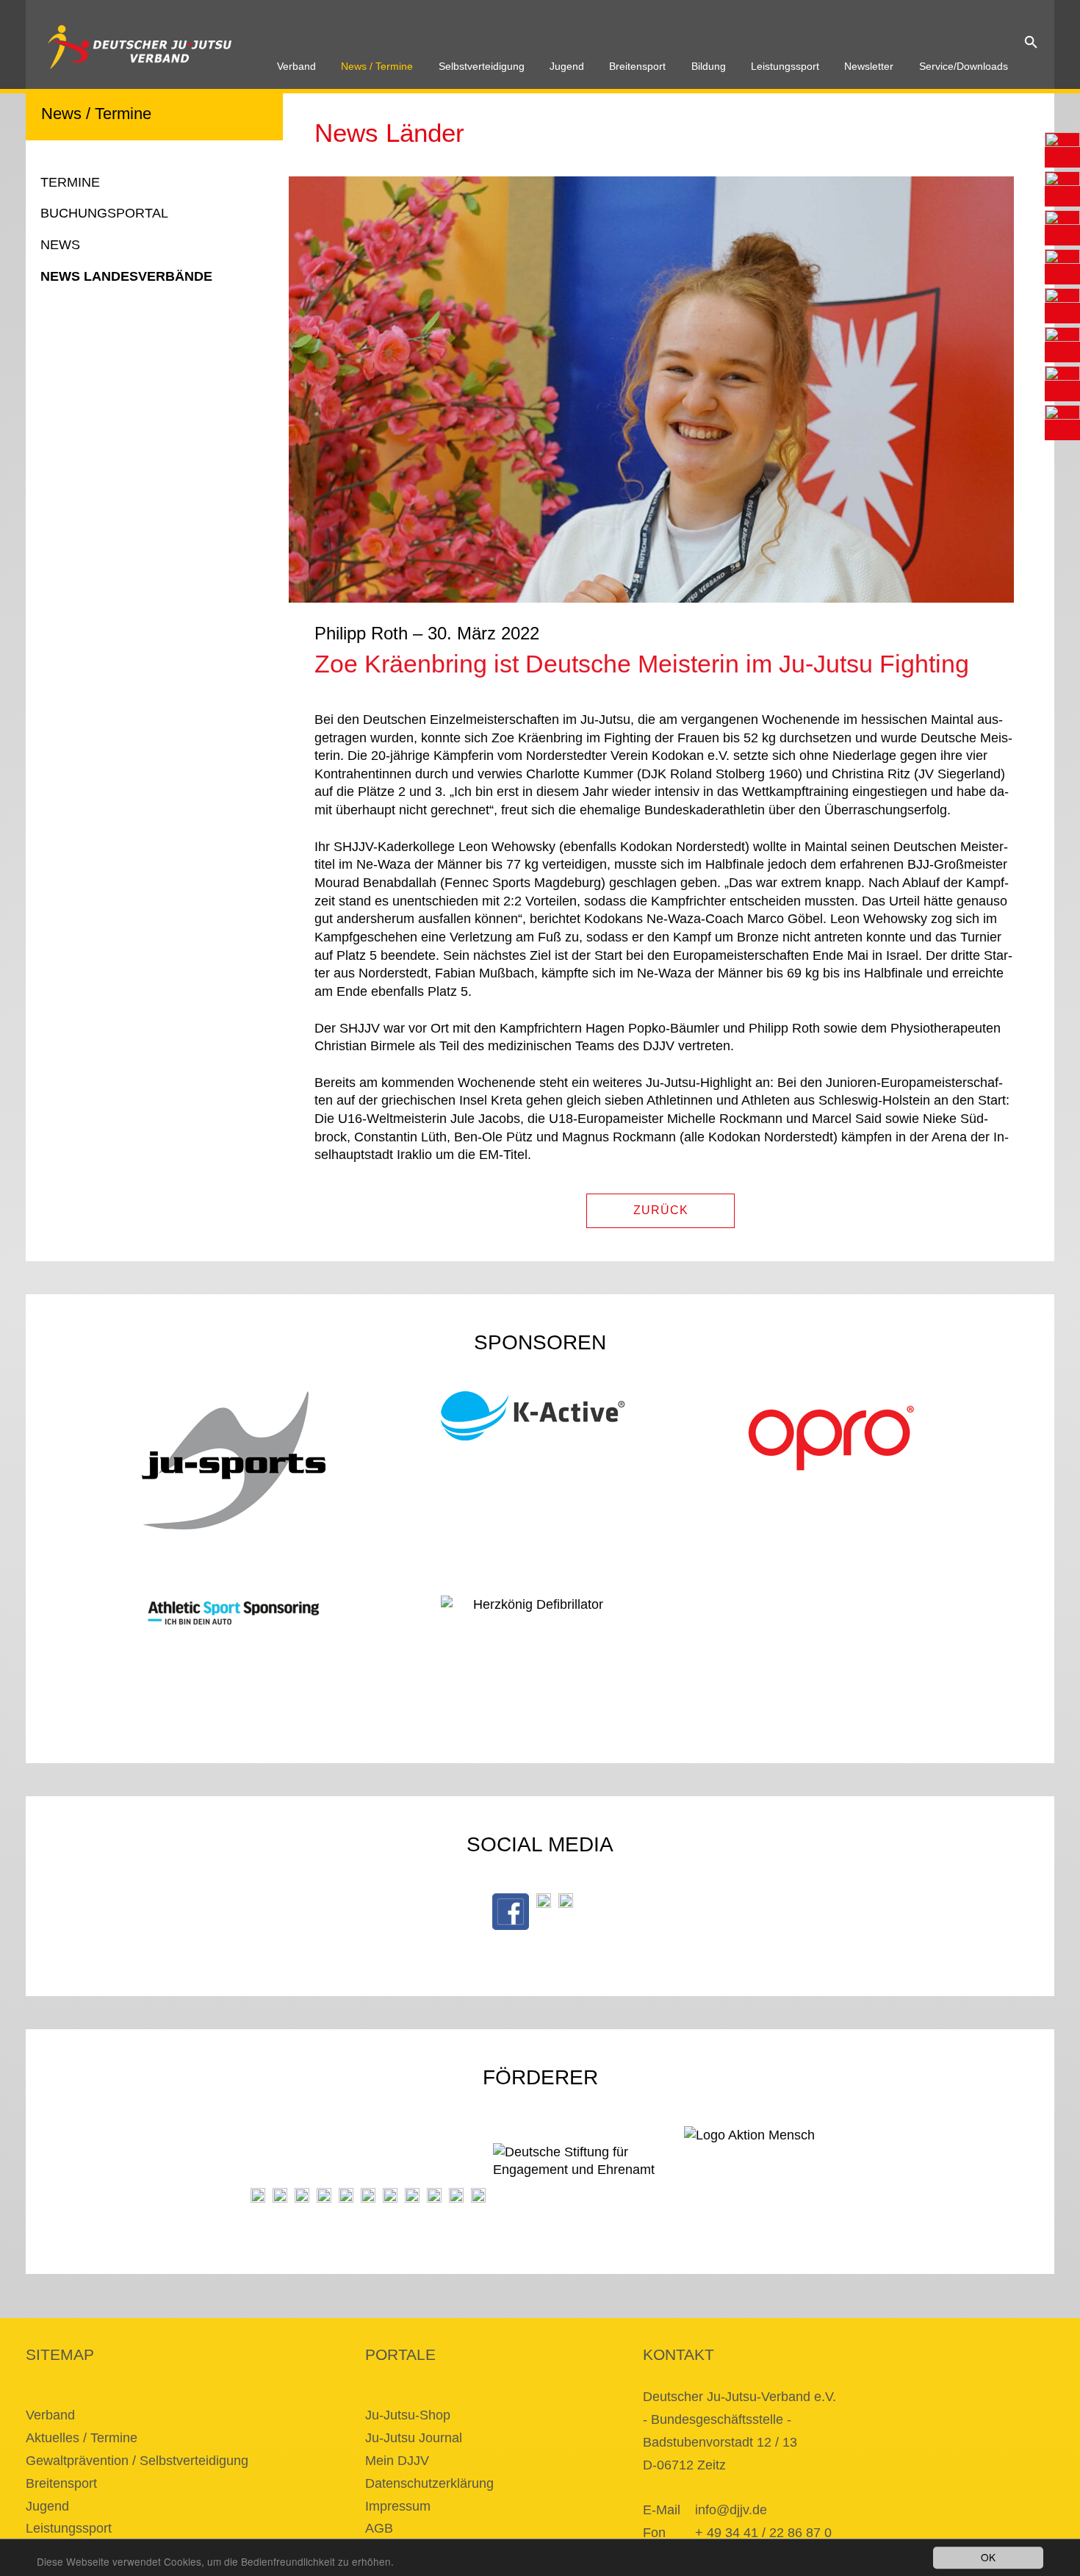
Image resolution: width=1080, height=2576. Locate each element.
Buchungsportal (104, 213)
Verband (296, 67)
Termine (70, 182)
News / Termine (377, 67)
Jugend (567, 67)
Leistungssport (785, 67)
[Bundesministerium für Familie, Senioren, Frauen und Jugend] (302, 2195)
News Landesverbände (126, 276)
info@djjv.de (731, 2510)
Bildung (709, 67)
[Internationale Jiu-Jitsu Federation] (258, 2195)
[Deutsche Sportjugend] (368, 2195)
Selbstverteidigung (482, 67)
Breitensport (637, 67)
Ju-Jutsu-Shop (408, 2415)
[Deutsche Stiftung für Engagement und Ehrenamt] (585, 2173)
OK (988, 2557)
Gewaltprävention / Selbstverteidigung (137, 2461)
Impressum (398, 2506)
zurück (661, 1210)
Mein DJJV (397, 2461)
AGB (379, 2528)
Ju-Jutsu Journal (414, 2438)
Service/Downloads (964, 67)
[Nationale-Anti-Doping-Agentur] (412, 2195)
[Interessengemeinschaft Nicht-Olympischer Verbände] (390, 2195)
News (60, 245)
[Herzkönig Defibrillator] (533, 1617)
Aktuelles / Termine (82, 2438)
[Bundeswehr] (456, 2195)
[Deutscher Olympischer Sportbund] (346, 2195)
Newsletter (869, 67)
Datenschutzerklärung (429, 2483)
